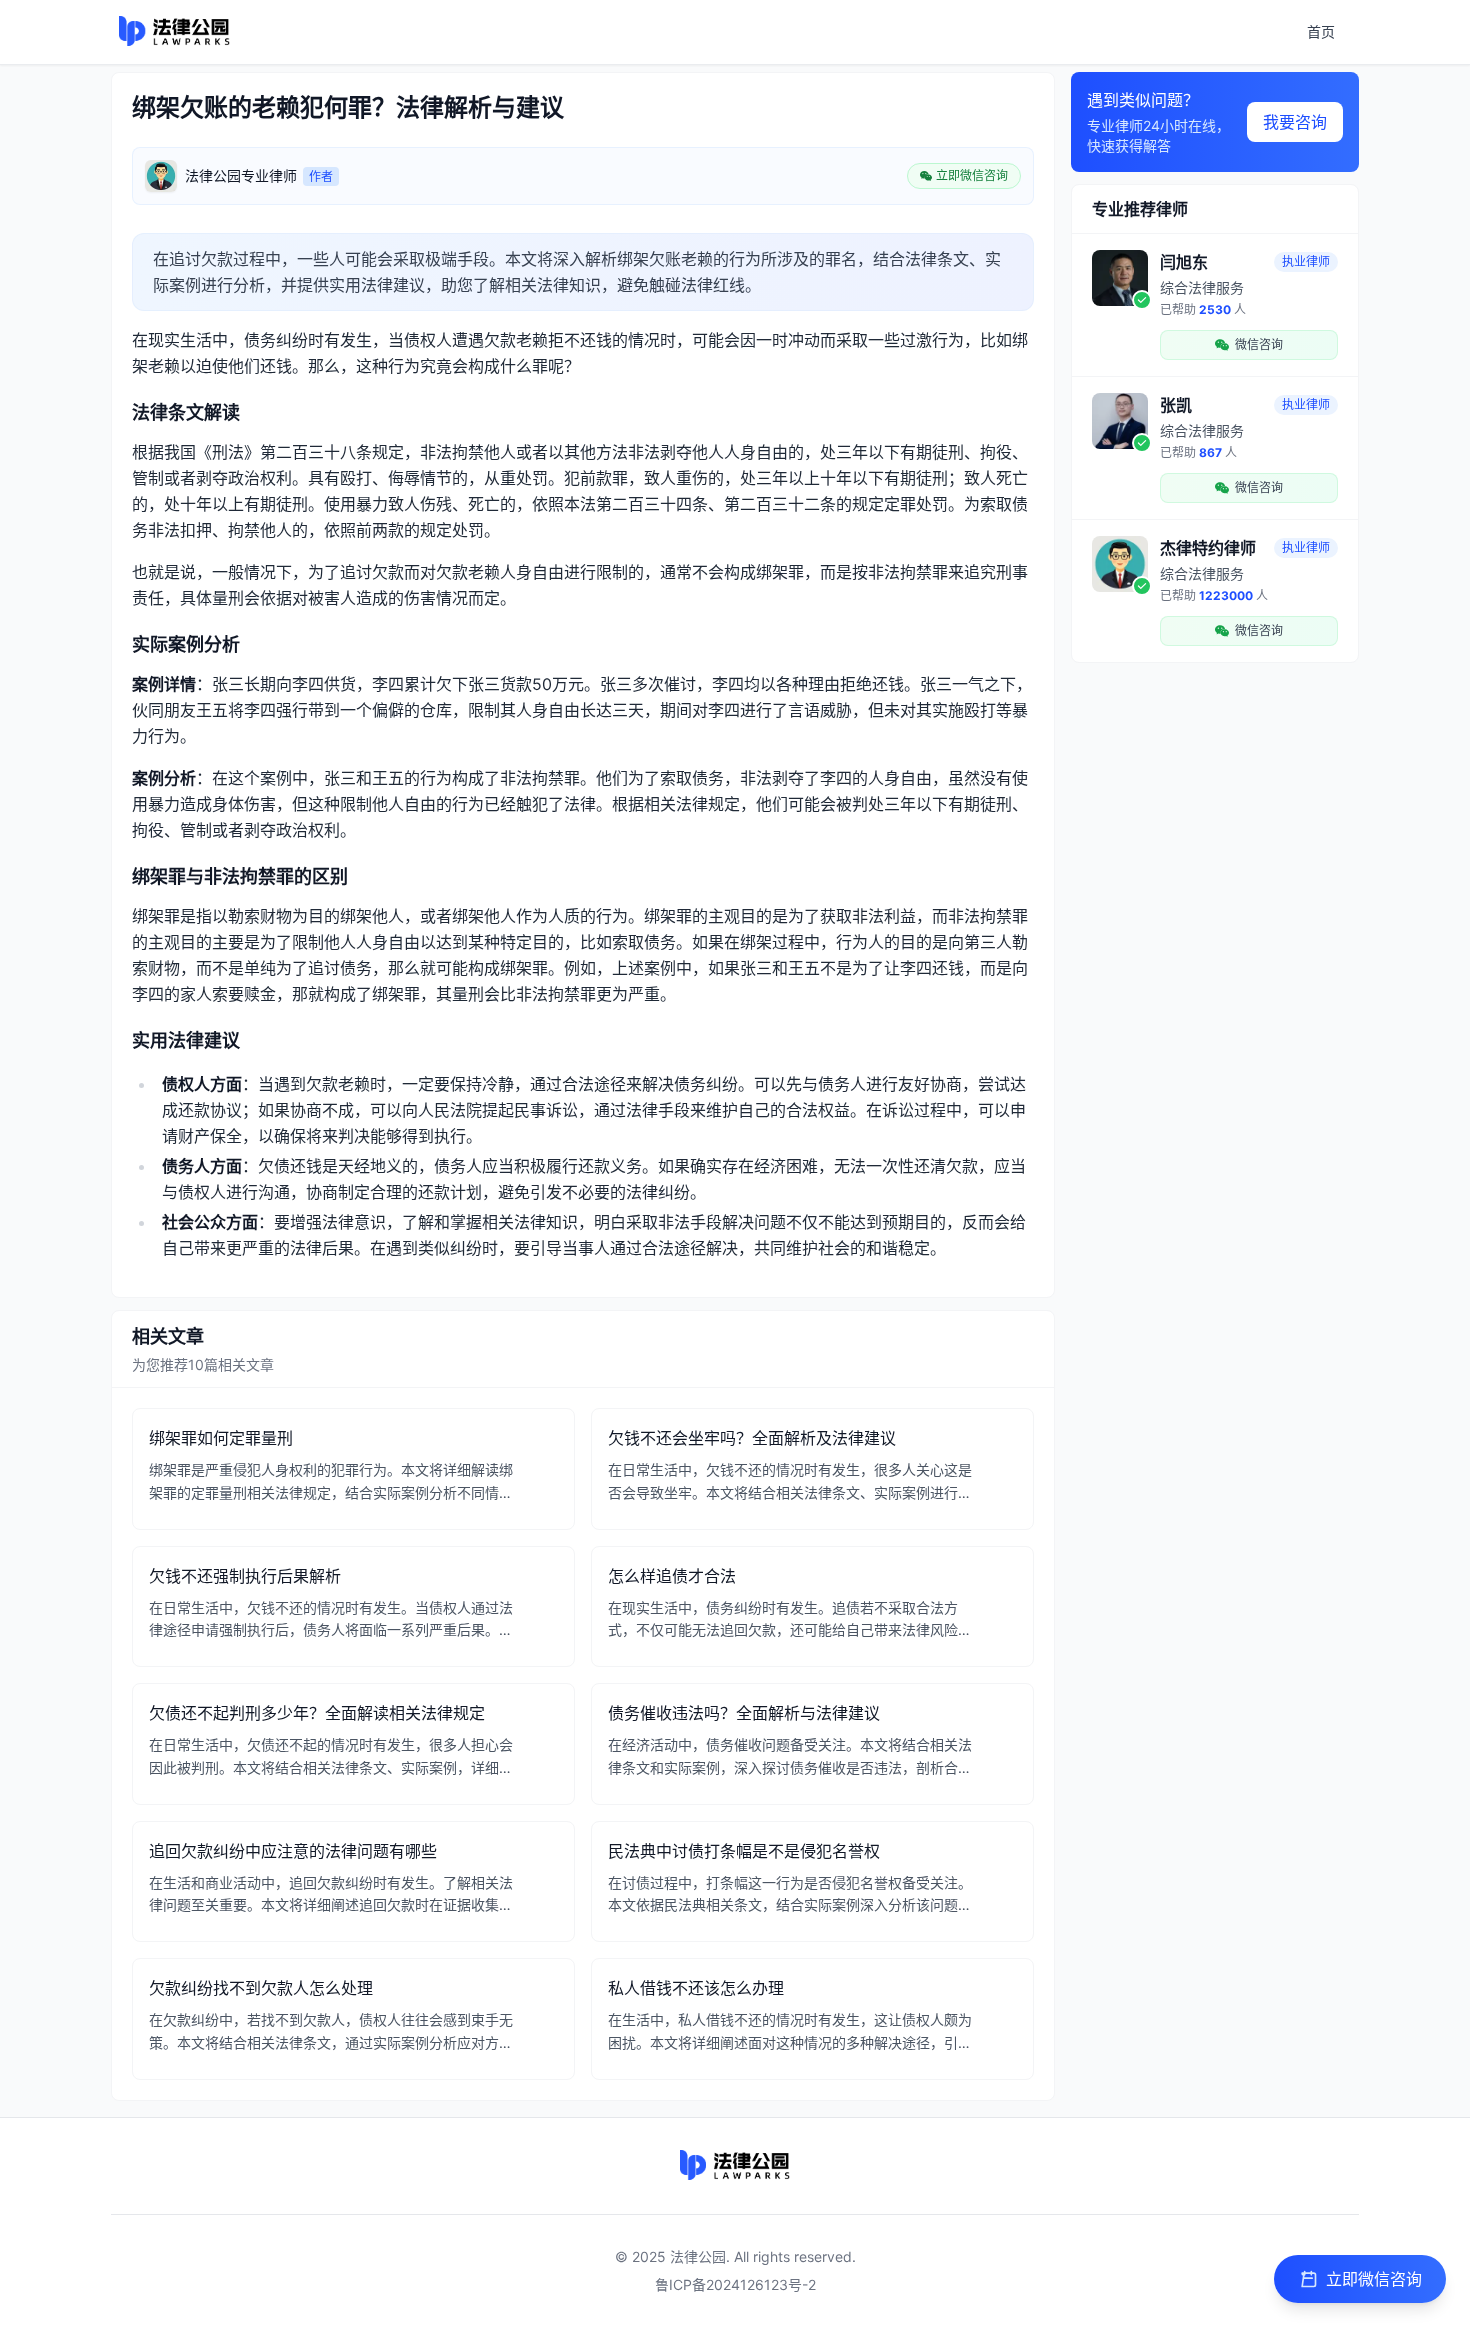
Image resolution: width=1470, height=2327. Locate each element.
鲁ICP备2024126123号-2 (735, 2284)
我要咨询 (1295, 122)
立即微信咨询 (1374, 2279)
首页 (1321, 31)
